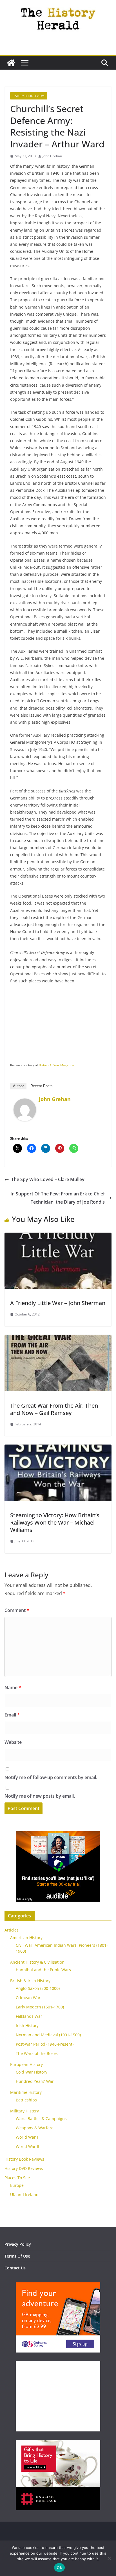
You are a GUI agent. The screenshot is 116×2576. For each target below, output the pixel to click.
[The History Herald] (11, 63)
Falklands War (29, 2016)
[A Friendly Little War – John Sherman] (58, 1237)
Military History (24, 2111)
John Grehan (52, 156)
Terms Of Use (17, 2256)
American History (26, 1938)
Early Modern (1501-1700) (40, 2007)
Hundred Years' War (35, 2081)
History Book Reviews (29, 96)
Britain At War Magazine (56, 1065)
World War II (27, 2146)
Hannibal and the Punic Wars (43, 1970)
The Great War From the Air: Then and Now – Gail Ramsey (54, 1409)
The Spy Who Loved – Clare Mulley (48, 1179)
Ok (59, 2568)
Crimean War (28, 1998)
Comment (17, 1610)
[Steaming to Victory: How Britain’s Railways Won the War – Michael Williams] (58, 1448)
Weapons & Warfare (35, 2128)
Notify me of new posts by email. (40, 1796)
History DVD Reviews (24, 2168)
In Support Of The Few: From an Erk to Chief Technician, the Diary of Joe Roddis (58, 1198)
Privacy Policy (18, 2244)
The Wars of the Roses (37, 2053)
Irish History (27, 2025)
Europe (17, 2185)
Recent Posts (42, 1086)
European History (26, 2064)
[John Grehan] (25, 1102)
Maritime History (26, 2092)
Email (12, 1715)
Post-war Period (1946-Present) (45, 2044)
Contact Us (15, 2268)
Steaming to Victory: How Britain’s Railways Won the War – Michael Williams (55, 1522)
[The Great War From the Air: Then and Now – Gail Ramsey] (58, 1339)
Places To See (17, 2178)
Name (13, 1687)
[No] (109, 2558)
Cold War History (32, 2072)
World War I (27, 2137)
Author (18, 1086)
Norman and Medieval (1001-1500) (48, 2035)
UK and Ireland (24, 2195)
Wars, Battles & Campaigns (41, 2118)
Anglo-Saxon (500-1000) (38, 1988)
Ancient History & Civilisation (37, 1962)
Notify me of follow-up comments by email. (51, 1777)
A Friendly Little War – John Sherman (58, 1303)
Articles (12, 1930)
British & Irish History (30, 1981)
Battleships (26, 2100)
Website (13, 1742)
